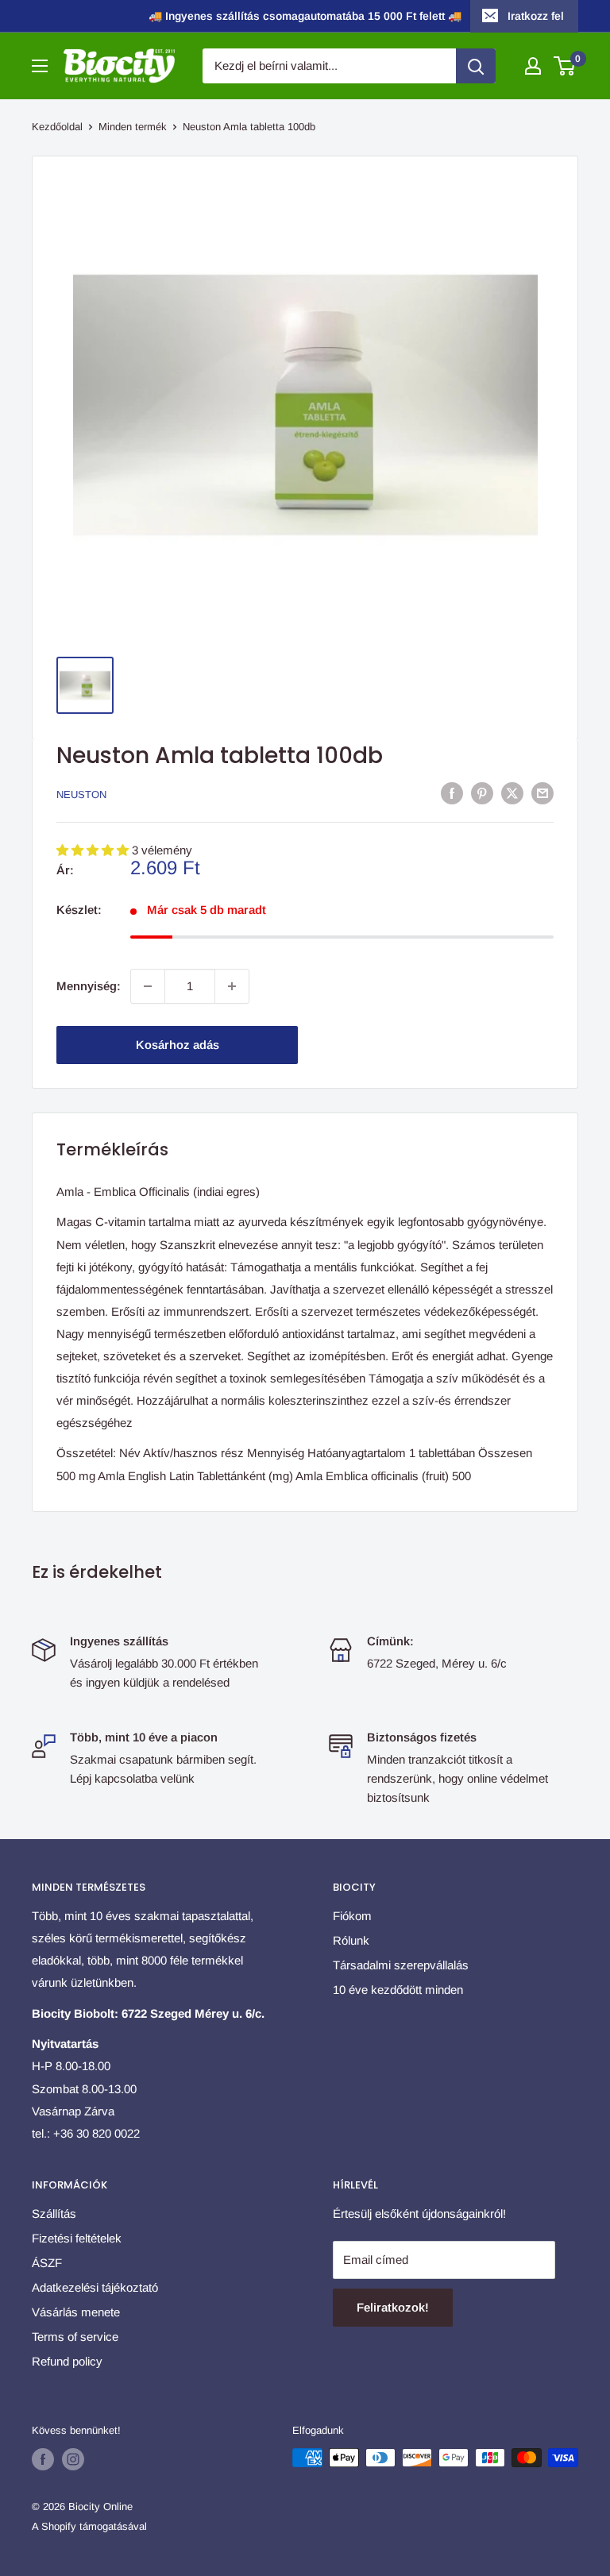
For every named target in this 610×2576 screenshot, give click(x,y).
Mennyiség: (89, 986)
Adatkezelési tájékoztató (95, 2287)
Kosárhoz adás (178, 1045)
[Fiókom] (533, 66)
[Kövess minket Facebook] (43, 2459)
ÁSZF (47, 2263)
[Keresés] (476, 66)
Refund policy (67, 2361)
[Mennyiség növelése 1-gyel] (232, 986)
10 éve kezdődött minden (398, 1990)
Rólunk (351, 1940)
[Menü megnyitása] (40, 66)
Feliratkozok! (393, 2307)
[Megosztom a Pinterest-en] (482, 793)
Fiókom (352, 1916)
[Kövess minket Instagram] (73, 2459)
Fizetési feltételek (77, 2238)
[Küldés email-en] (542, 793)
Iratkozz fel (536, 16)
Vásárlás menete (76, 2312)
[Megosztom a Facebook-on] (452, 793)
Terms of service (75, 2337)
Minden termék (133, 127)
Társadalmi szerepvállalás (401, 1965)
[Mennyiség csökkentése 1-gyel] (148, 986)
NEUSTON (81, 794)
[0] (565, 66)
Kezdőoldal (57, 127)
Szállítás (54, 2214)
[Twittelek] (512, 793)
